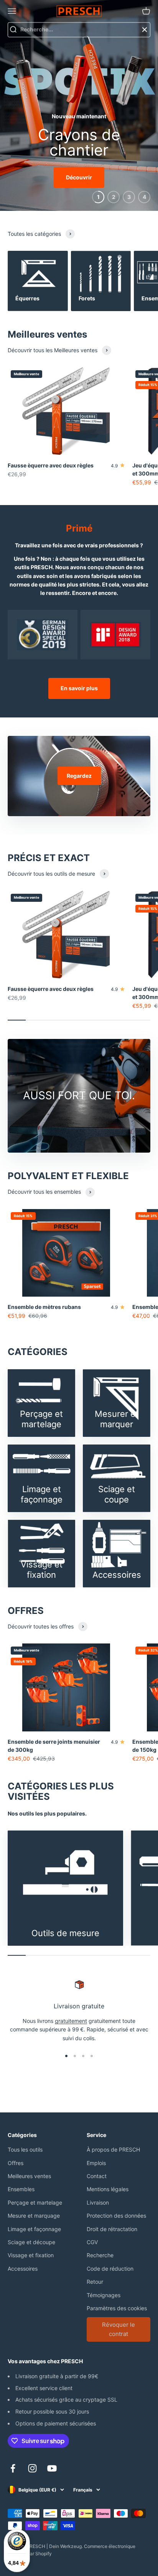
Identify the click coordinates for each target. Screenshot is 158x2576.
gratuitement (71, 2021)
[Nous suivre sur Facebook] (13, 2468)
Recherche (100, 2255)
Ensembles (21, 2189)
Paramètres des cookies (117, 2308)
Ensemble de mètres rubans (44, 1307)
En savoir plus (79, 688)
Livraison (98, 2202)
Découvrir (79, 177)
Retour (95, 2282)
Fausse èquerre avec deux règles (51, 465)
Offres (16, 2163)
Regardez (79, 776)
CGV (92, 2242)
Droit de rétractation (112, 2229)
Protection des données (116, 2216)
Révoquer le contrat (118, 2329)
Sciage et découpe (31, 2242)
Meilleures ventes (29, 2176)
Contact (97, 2176)
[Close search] (145, 30)
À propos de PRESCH (113, 2149)
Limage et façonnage (34, 2229)
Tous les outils (25, 2149)
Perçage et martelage (35, 2202)
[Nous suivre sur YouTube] (52, 2468)
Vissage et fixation (31, 2255)
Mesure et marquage (34, 2216)
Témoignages (104, 2295)
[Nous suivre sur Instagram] (32, 2468)
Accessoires (23, 2269)
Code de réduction (110, 2269)
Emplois (96, 2163)
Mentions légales (108, 2189)
